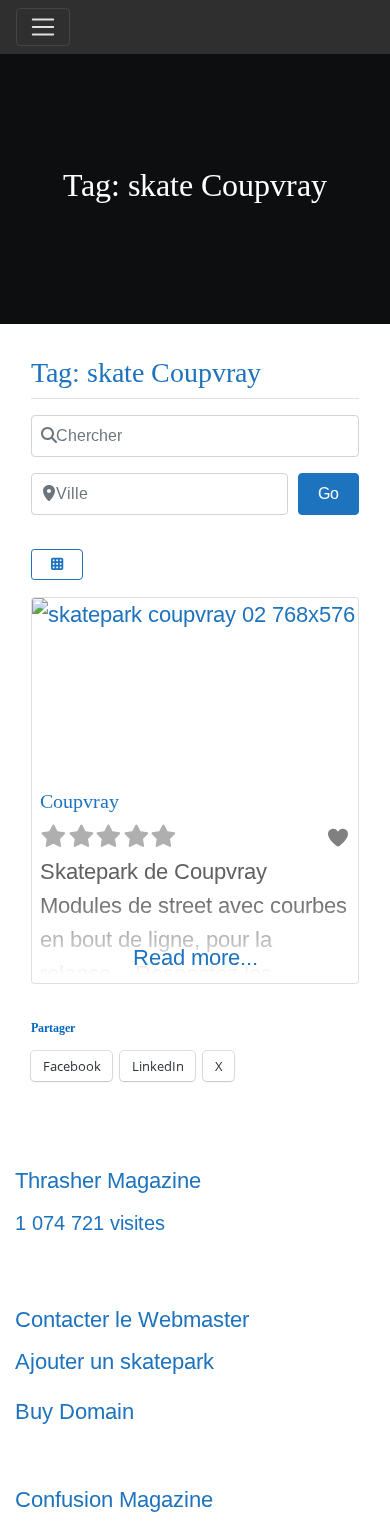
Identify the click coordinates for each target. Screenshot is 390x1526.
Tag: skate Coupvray (146, 372)
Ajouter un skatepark (114, 1361)
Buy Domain (74, 1411)
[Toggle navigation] (43, 27)
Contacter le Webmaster (132, 1319)
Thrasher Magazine (108, 1180)
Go (338, 493)
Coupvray (79, 801)
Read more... (195, 957)
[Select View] (57, 564)
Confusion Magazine (114, 1499)
